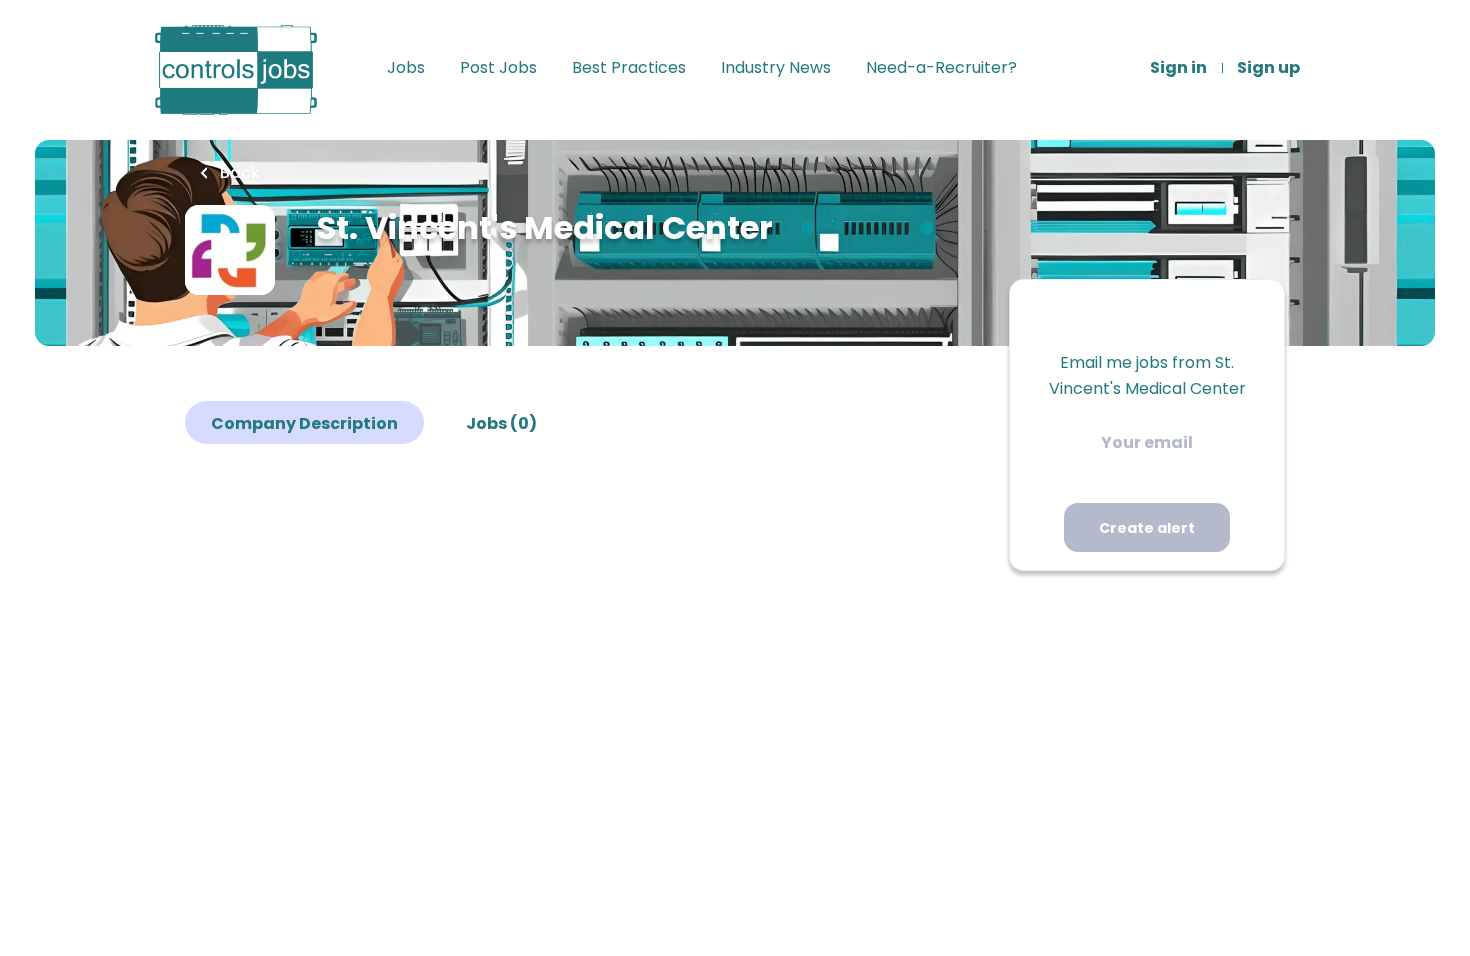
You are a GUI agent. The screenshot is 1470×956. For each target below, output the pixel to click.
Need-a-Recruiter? (941, 68)
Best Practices (629, 68)
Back (238, 172)
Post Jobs (498, 68)
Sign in (1178, 68)
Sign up (1268, 68)
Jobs (406, 68)
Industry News (776, 68)
